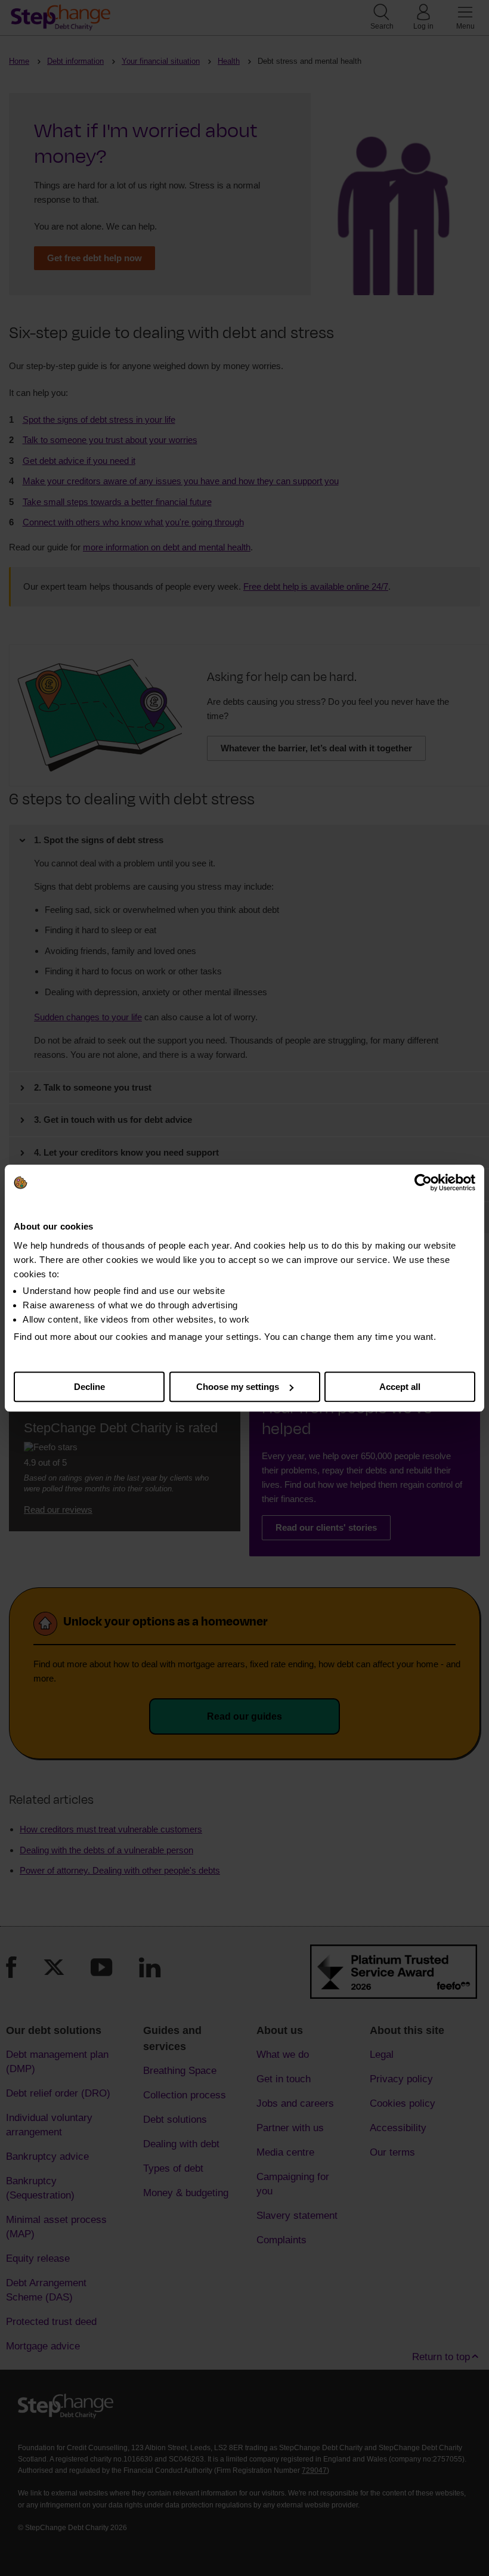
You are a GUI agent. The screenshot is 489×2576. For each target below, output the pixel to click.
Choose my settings (238, 1387)
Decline (89, 1387)
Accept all (400, 1387)
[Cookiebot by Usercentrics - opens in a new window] (423, 1182)
